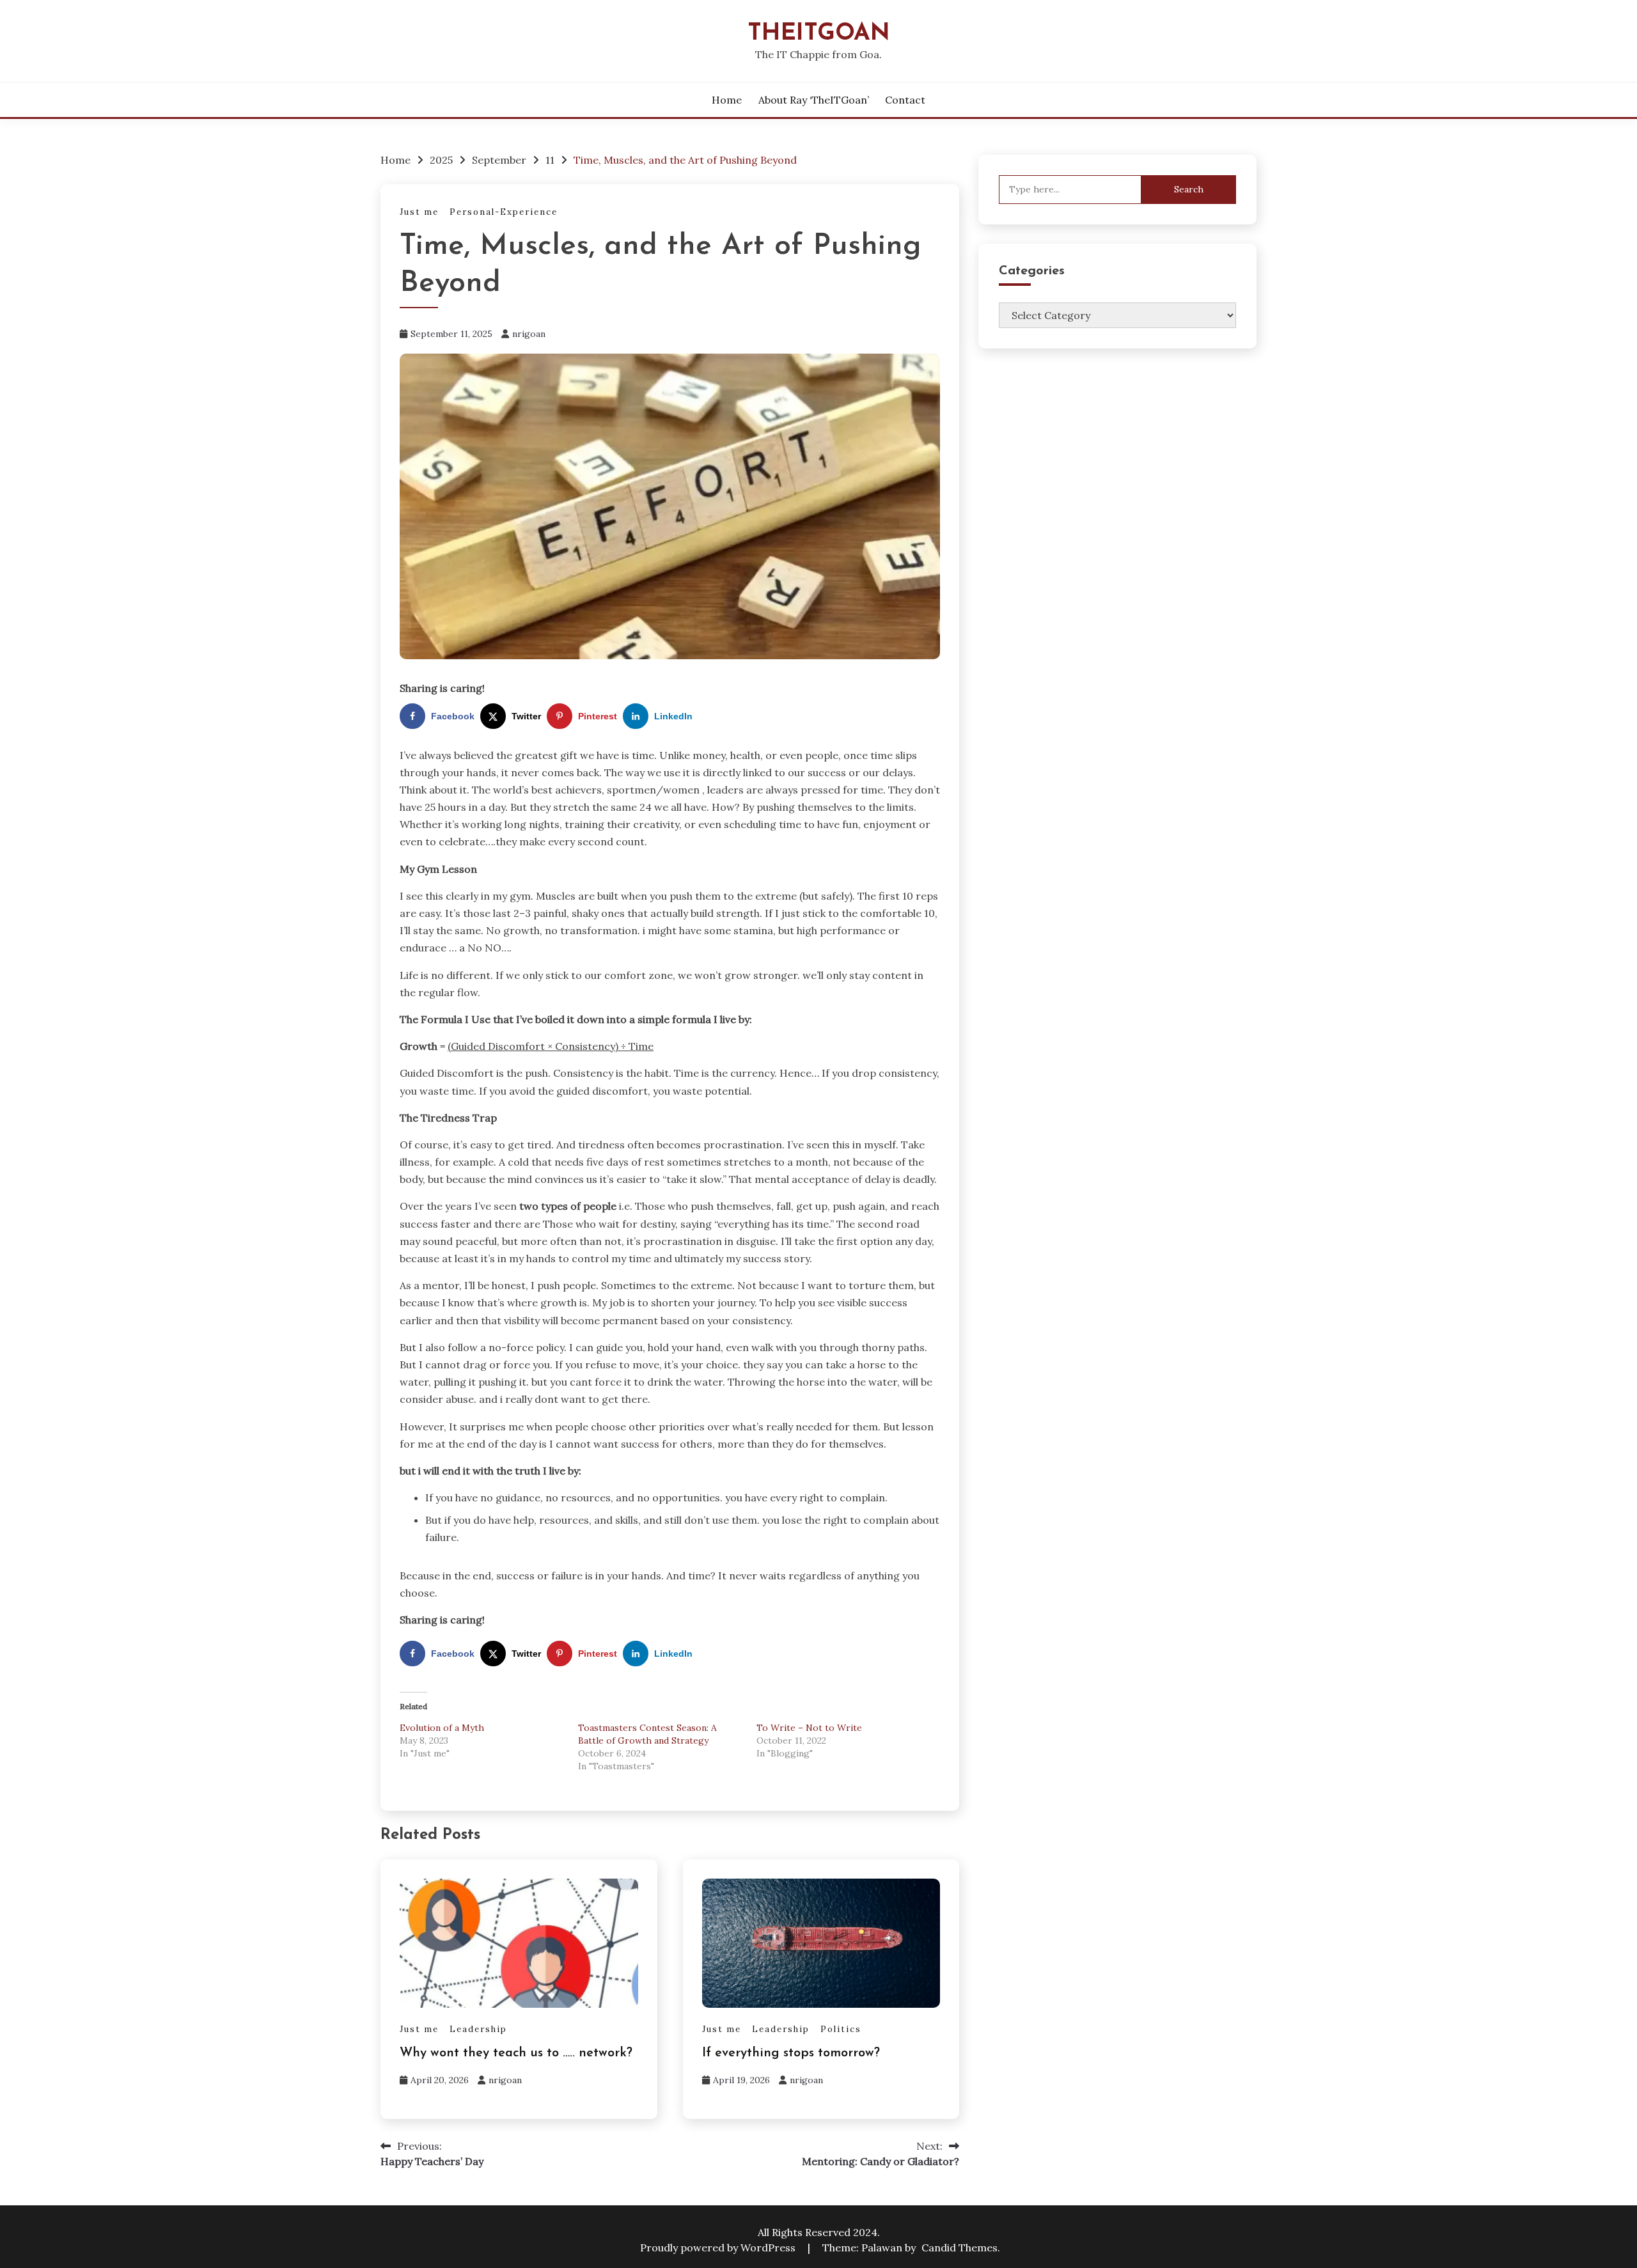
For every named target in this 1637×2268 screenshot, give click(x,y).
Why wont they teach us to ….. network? (516, 2053)
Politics (841, 2029)
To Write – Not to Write (809, 1728)
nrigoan (529, 334)
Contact (905, 100)
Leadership (478, 2029)
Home (727, 100)
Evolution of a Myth (442, 1728)
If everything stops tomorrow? (791, 2053)
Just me (419, 212)
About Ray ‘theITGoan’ (814, 100)
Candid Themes (959, 2248)
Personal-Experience (504, 212)
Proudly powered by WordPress (719, 2248)
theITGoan (819, 34)
